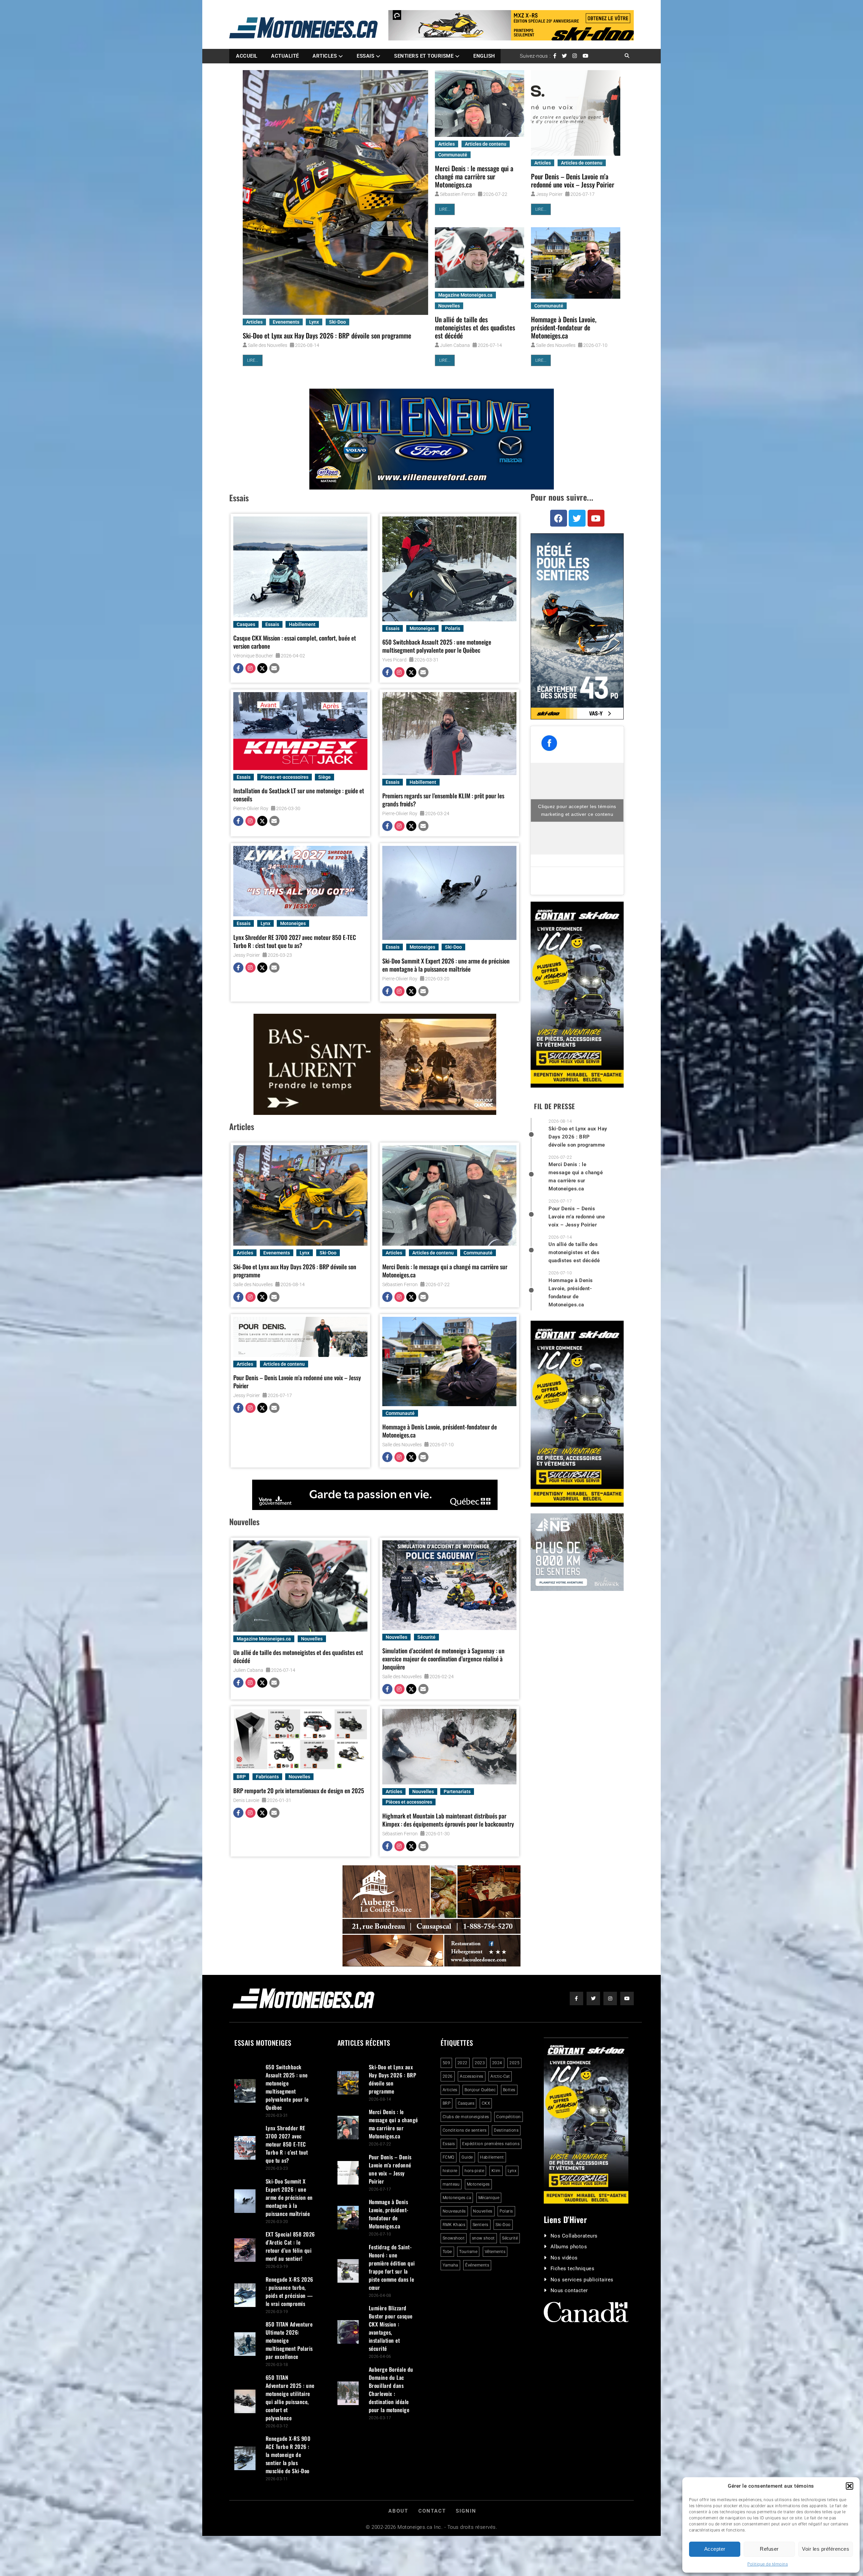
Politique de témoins (768, 2564)
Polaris (453, 628)
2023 (480, 2063)
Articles (325, 56)
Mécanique (489, 2198)
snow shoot (483, 2238)
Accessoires (472, 2076)
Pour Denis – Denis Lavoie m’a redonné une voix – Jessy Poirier (573, 180)
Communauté (453, 155)
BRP (241, 1777)
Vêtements (495, 2252)
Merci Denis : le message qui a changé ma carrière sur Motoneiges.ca (474, 176)
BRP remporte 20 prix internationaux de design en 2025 (299, 1790)
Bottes (509, 2090)
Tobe (447, 2252)
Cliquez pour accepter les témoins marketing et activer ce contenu (577, 810)
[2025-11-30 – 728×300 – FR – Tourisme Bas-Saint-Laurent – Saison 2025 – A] (375, 1064)
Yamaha (450, 2265)
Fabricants (267, 1777)
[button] (850, 2486)
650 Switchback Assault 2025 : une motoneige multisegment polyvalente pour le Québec (437, 646)
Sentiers (481, 2225)
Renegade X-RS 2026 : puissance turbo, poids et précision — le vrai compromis (289, 2291)
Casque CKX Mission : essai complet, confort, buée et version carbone (295, 642)
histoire (450, 2171)
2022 (463, 2063)
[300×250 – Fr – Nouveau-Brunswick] (577, 1552)
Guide (467, 2157)
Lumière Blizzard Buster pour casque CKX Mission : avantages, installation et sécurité (391, 2328)
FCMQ (449, 2157)
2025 (514, 2063)
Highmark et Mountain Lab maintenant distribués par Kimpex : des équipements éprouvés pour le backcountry (448, 1820)
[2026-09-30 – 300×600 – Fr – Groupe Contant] (577, 995)
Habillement (302, 624)
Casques (246, 624)
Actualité (285, 56)
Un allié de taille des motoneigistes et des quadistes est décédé (475, 327)
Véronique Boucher (253, 656)
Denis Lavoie (246, 1800)
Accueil (247, 56)
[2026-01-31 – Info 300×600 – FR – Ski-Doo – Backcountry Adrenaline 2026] (577, 626)
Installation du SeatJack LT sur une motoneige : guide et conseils (299, 795)
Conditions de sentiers (465, 2130)
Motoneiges (422, 628)
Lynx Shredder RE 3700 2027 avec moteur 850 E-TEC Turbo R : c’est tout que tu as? (295, 941)
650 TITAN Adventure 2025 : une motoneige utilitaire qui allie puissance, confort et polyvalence (290, 2398)
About (398, 2511)
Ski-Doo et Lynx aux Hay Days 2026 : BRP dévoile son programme (327, 335)
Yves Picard (394, 660)
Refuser (769, 2549)
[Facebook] (238, 669)
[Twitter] (262, 669)
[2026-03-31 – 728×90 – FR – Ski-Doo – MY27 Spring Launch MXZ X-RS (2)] (511, 25)
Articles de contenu (486, 144)
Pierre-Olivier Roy (251, 808)
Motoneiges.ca (457, 2198)
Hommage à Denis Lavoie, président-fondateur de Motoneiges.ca (564, 327)
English (484, 56)
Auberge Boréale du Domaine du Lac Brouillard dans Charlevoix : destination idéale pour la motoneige (391, 2390)
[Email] (274, 669)
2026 (448, 2076)
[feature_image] (335, 193)
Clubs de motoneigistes (466, 2117)
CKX (486, 2103)
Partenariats (457, 1792)
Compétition (509, 2117)
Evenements (286, 322)
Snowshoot (454, 2238)
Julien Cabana (455, 345)
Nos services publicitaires (582, 2280)
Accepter (715, 2549)
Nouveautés (454, 2211)
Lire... (253, 360)
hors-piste (474, 2171)
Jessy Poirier (549, 194)
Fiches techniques (573, 2269)
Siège (324, 777)
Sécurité (426, 1637)
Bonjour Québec (480, 2090)
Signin (466, 2511)
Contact (432, 2511)
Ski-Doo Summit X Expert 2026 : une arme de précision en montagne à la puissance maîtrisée (446, 965)
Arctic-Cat (500, 2076)
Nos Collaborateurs (574, 2236)
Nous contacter (569, 2290)
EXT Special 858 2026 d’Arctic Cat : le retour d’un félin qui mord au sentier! (290, 2246)
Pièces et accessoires (409, 1802)
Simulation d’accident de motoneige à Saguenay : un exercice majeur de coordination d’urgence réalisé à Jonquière (443, 1659)
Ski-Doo (337, 322)
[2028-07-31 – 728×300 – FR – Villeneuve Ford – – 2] (431, 439)
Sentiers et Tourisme (424, 56)
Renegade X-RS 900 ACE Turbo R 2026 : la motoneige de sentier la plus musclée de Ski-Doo (288, 2455)
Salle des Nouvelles (267, 345)
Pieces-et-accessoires (285, 777)
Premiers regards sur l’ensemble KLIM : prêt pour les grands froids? (443, 800)
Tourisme (468, 2252)
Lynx (314, 322)
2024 (497, 2063)
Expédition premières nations (491, 2144)
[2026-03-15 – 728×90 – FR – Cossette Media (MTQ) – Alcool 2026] (375, 1495)
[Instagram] (250, 669)
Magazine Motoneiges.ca (465, 295)
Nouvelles (449, 306)
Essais (365, 56)
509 (447, 2063)
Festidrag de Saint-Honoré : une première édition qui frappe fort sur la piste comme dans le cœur (392, 2267)
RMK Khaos (454, 2225)
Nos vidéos (564, 2258)
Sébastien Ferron (458, 194)
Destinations (506, 2130)
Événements (477, 2265)
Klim (496, 2171)
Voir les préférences (826, 2549)
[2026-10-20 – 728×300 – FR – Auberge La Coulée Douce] (431, 1916)
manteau (451, 2184)
